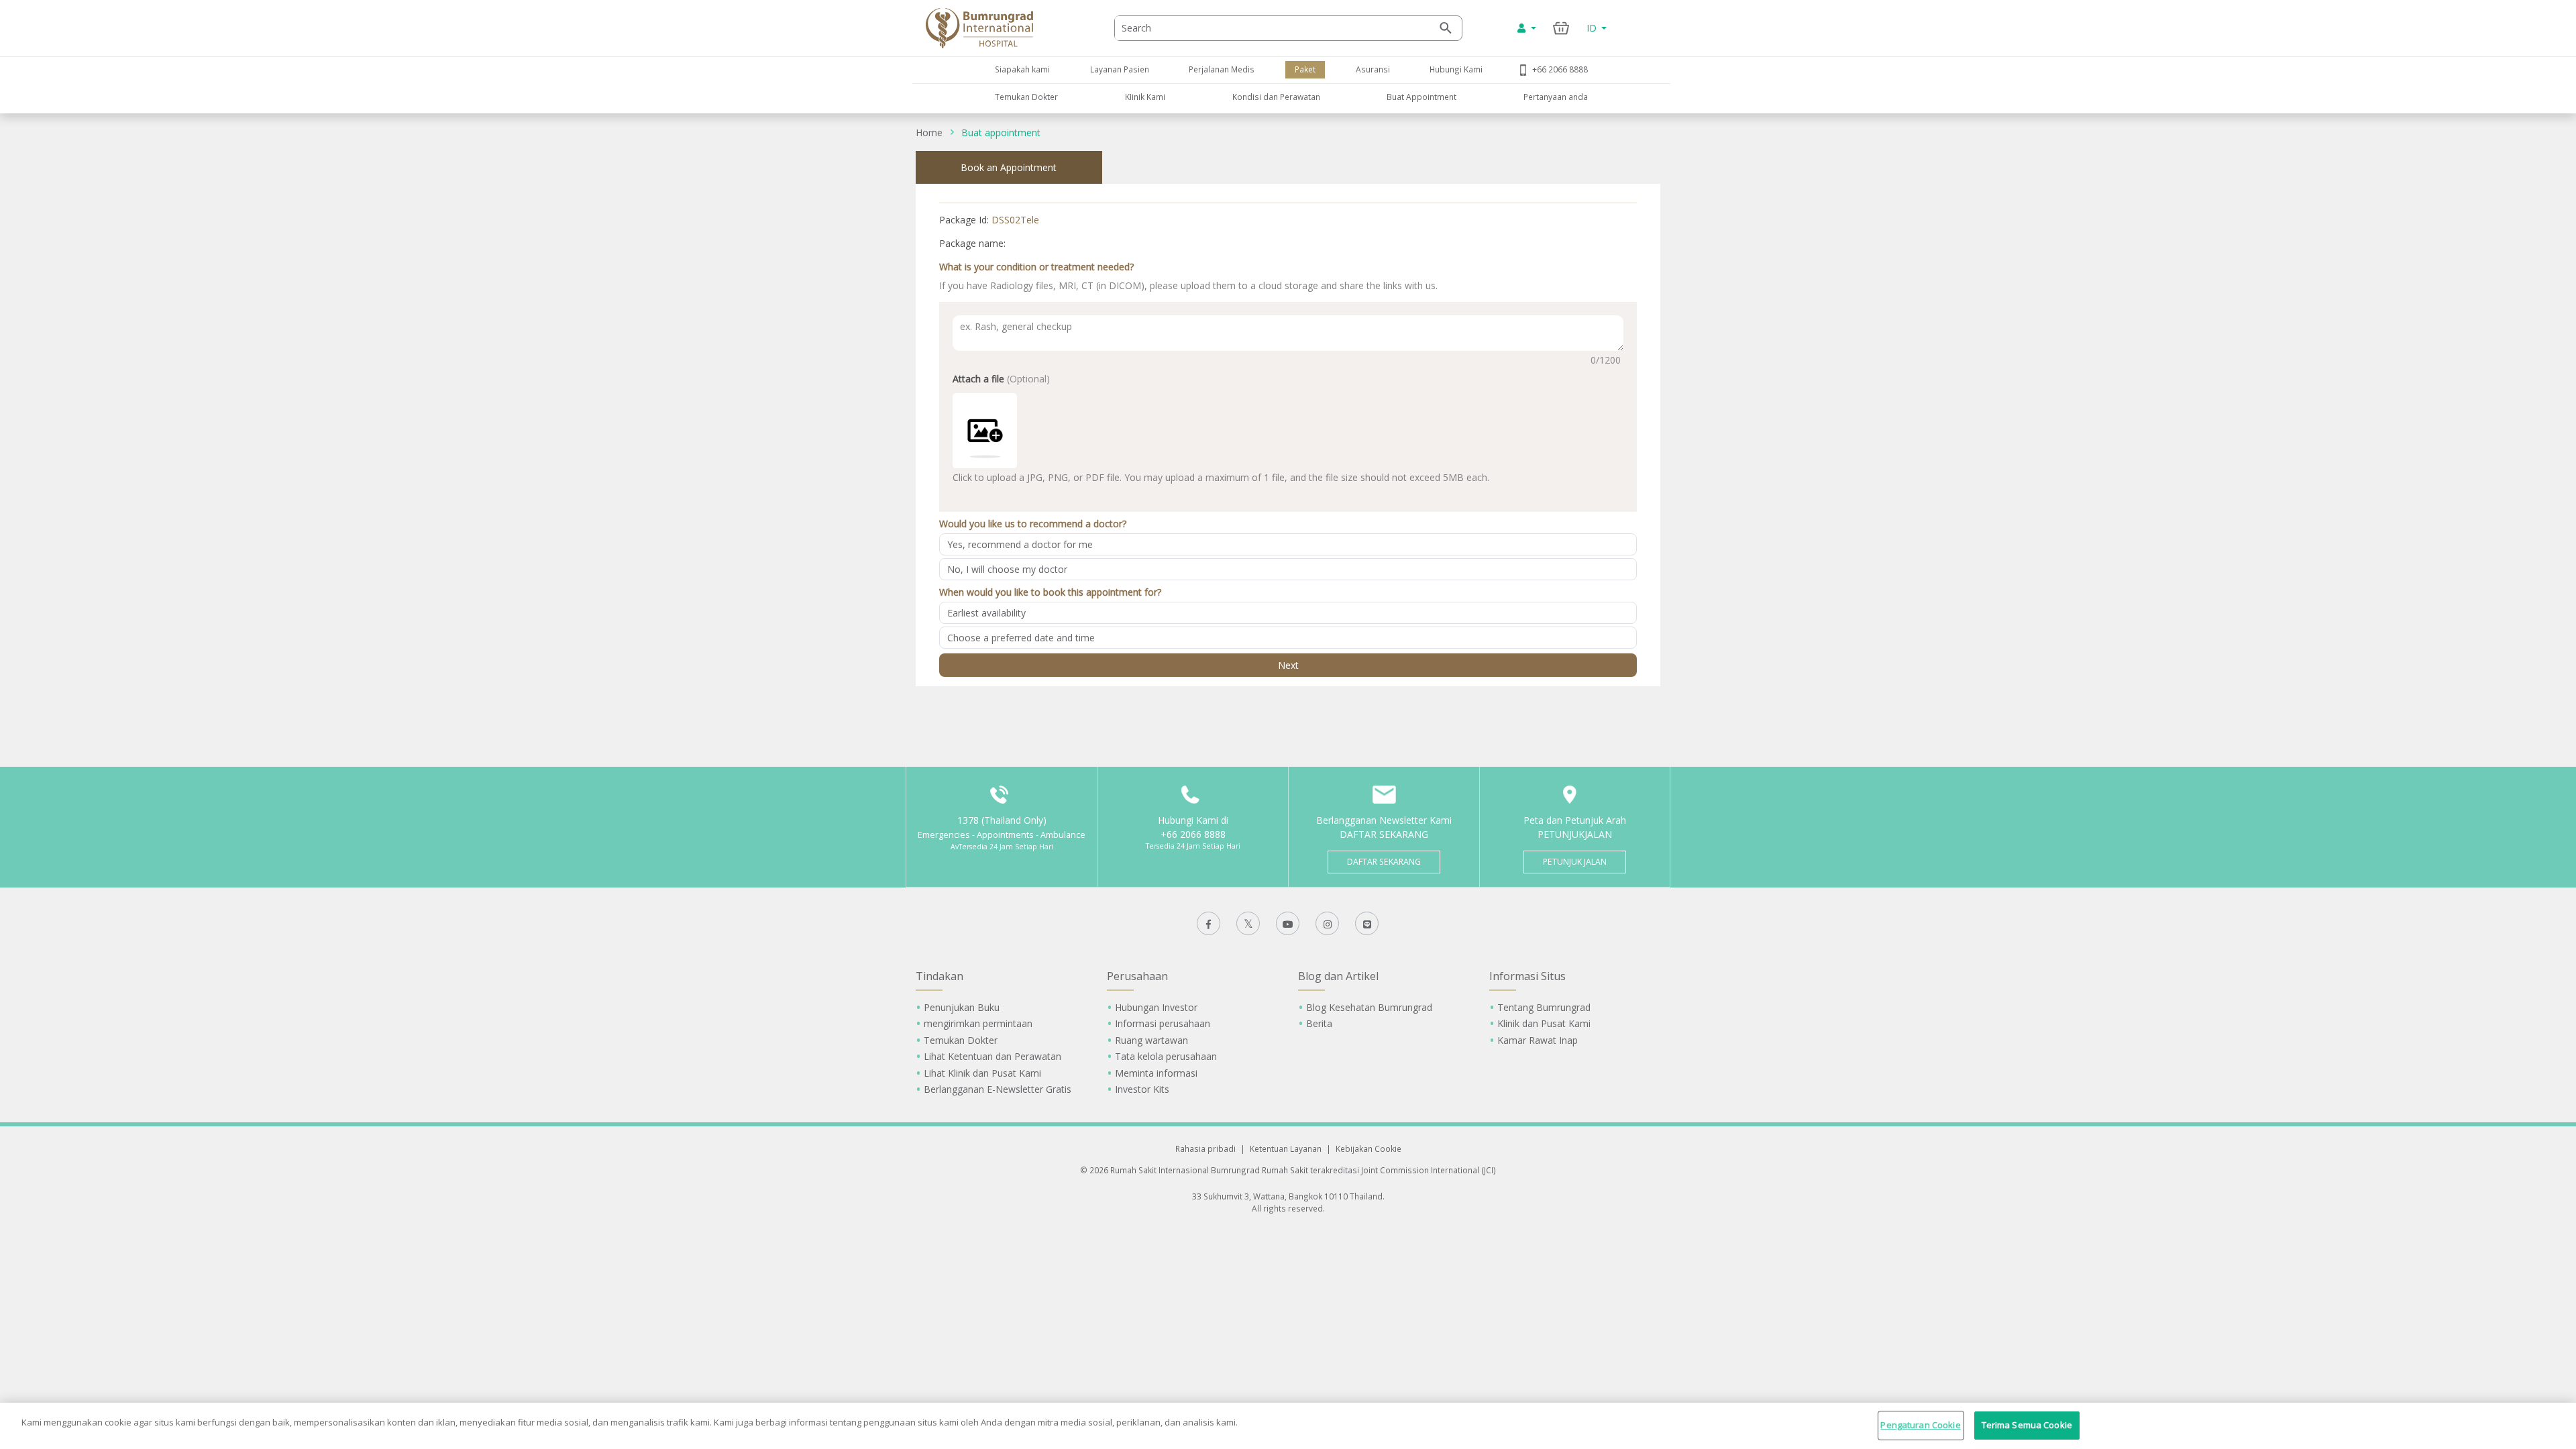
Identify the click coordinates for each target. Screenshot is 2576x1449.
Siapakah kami (1022, 69)
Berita (1319, 1023)
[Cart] (1561, 28)
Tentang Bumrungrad (1544, 1007)
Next (1288, 665)
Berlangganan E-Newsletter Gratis (998, 1089)
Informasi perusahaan (1163, 1023)
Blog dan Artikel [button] (1338, 976)
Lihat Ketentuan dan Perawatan (992, 1056)
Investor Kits (1142, 1089)
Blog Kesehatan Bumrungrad (1369, 1007)
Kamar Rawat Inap (1538, 1040)
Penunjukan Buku (962, 1007)
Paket (1305, 69)
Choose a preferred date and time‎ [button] (1021, 638)
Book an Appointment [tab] (1009, 167)
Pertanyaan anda (1556, 97)
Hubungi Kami (1456, 69)
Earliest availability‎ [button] (986, 613)
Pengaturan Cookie (1920, 1425)
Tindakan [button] (940, 976)
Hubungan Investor (1156, 1007)
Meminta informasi (1156, 1073)
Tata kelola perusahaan (1166, 1056)
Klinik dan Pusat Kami (1544, 1023)
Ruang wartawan (1151, 1040)
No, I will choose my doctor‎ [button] (1007, 569)
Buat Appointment (1421, 97)
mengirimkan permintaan (978, 1023)
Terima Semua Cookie (2027, 1425)
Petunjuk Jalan (1575, 862)
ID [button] (1593, 28)
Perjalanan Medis (1222, 69)
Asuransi (1373, 69)
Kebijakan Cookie (1368, 1148)
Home (929, 132)
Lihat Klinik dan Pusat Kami (982, 1073)
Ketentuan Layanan (1286, 1148)
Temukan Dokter (1026, 97)
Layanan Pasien (1120, 69)
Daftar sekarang (1384, 862)
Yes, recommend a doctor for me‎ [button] (1020, 544)
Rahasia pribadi (1205, 1148)
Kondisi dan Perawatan (1276, 97)
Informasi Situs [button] (1527, 976)
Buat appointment (1001, 132)
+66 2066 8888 (1560, 69)
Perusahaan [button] (1137, 976)
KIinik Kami (1145, 97)
